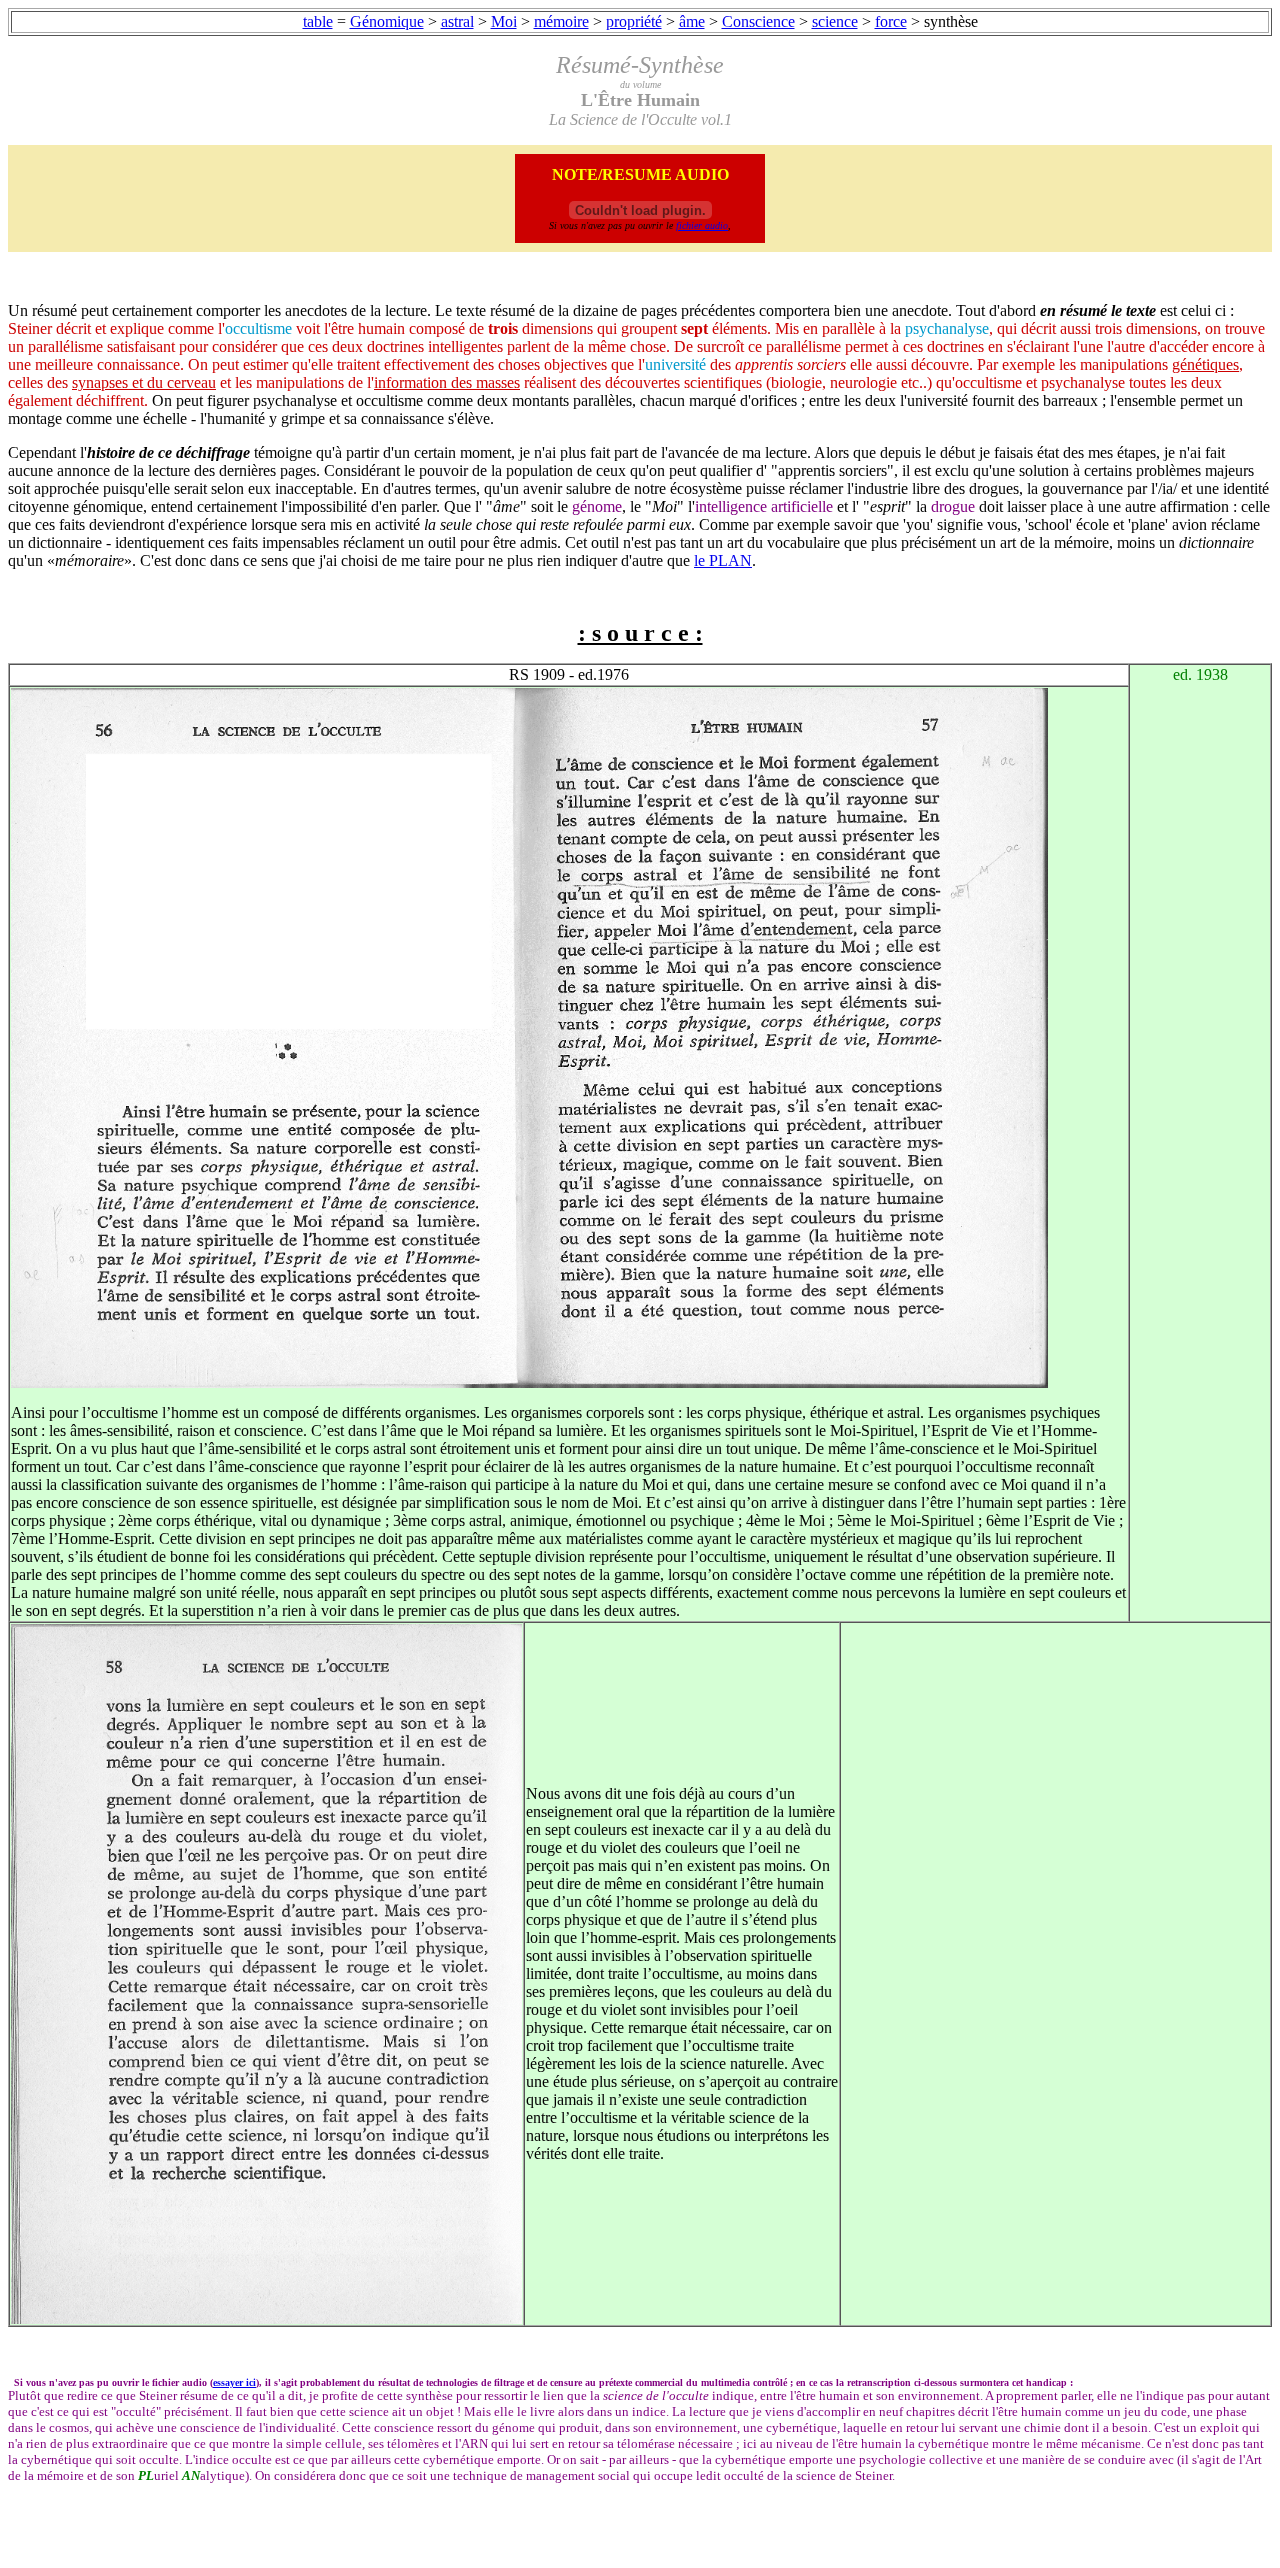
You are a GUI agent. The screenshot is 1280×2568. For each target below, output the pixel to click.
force (891, 21)
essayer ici (234, 2382)
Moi (504, 21)
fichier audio (702, 225)
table (318, 21)
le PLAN (723, 560)
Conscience (758, 21)
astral (457, 21)
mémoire (561, 21)
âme (692, 21)
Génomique (387, 21)
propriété (634, 21)
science (835, 21)
